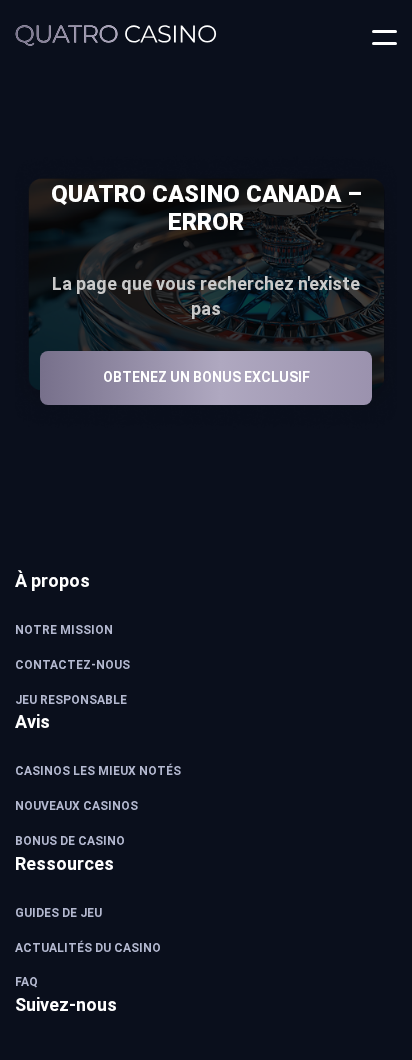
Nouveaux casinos (76, 806)
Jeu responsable (71, 700)
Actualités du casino (88, 948)
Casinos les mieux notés (98, 771)
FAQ (26, 982)
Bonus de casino (70, 841)
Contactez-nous (72, 665)
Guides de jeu (58, 913)
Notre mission (64, 630)
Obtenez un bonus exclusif (206, 377)
